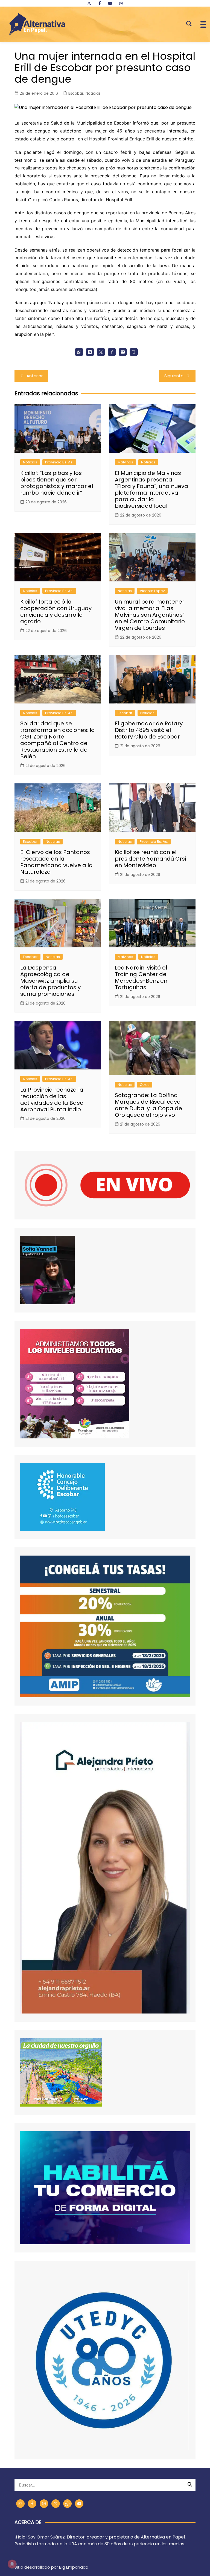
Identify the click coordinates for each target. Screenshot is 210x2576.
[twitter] (89, 3)
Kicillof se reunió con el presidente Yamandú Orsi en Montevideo (150, 859)
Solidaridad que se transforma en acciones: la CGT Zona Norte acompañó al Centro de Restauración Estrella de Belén (58, 740)
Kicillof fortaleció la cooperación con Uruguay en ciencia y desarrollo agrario (56, 611)
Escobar (76, 93)
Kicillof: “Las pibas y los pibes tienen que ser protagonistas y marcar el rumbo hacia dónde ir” (57, 483)
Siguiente (174, 376)
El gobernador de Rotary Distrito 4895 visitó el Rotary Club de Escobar (149, 730)
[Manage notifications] (12, 2564)
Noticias (93, 93)
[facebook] (100, 3)
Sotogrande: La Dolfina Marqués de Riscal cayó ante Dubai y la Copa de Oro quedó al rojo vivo (148, 1105)
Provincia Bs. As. (59, 462)
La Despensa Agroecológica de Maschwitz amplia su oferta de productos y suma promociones (50, 981)
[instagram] (121, 3)
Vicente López (152, 591)
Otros (145, 1085)
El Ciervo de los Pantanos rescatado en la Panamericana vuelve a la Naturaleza (56, 862)
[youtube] (110, 3)
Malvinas (125, 462)
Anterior (35, 376)
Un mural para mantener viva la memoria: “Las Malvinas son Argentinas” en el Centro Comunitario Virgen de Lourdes (150, 615)
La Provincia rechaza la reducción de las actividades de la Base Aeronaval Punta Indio (52, 1100)
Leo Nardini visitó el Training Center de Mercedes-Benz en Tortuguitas (141, 977)
